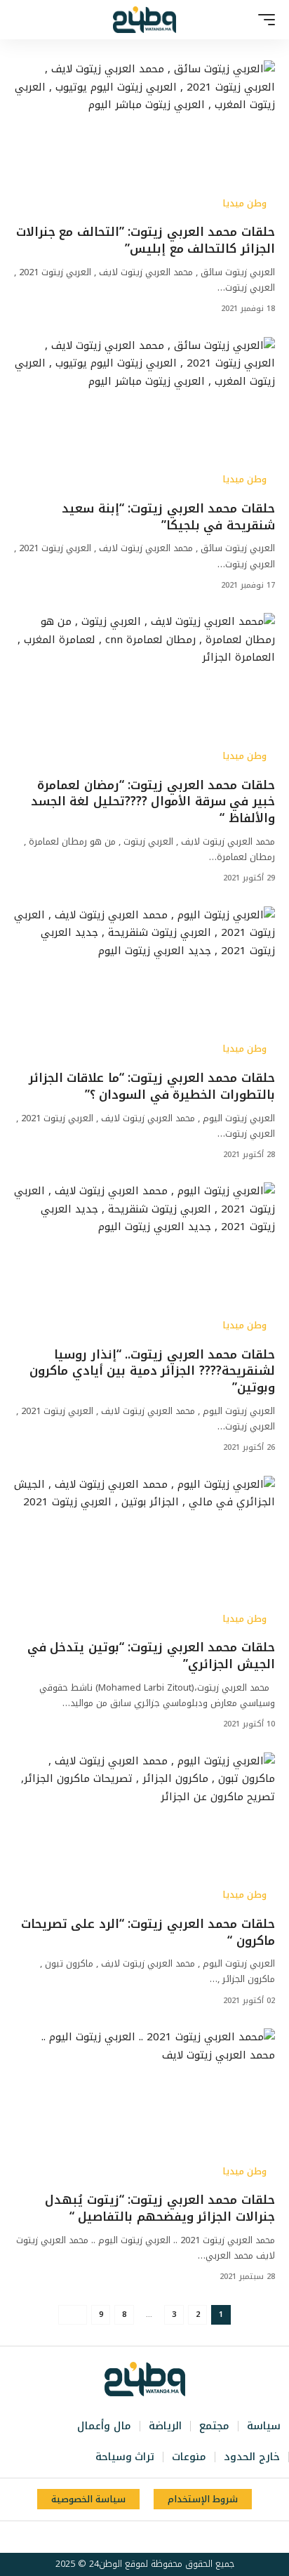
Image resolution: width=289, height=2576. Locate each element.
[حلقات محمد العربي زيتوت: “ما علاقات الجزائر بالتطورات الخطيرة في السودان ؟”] (144, 985)
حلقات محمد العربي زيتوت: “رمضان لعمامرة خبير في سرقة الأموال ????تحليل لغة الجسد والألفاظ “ (153, 802)
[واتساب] (120, 2537)
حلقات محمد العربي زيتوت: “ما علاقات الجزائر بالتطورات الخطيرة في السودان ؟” (152, 1086)
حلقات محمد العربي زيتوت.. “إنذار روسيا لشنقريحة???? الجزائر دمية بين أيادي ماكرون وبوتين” (152, 1371)
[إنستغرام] (135, 2537)
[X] (166, 2537)
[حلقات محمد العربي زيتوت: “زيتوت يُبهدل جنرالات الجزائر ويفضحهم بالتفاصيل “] (144, 2107)
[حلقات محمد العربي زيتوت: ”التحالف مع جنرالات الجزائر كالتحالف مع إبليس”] (144, 139)
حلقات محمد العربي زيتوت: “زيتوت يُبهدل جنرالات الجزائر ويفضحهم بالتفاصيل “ (160, 2208)
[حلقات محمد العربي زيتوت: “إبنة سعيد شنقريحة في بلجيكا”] (144, 415)
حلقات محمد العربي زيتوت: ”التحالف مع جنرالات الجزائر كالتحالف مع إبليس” (146, 240)
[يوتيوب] (151, 2537)
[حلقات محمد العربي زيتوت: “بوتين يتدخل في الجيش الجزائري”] (144, 1554)
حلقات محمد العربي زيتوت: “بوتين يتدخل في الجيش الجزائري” (151, 1656)
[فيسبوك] (182, 2537)
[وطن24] (144, 20)
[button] (263, 20)
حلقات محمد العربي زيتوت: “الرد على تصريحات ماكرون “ (148, 1932)
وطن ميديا (244, 204)
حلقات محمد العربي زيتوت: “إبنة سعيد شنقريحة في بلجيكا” (168, 517)
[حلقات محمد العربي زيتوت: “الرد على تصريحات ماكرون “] (144, 1831)
